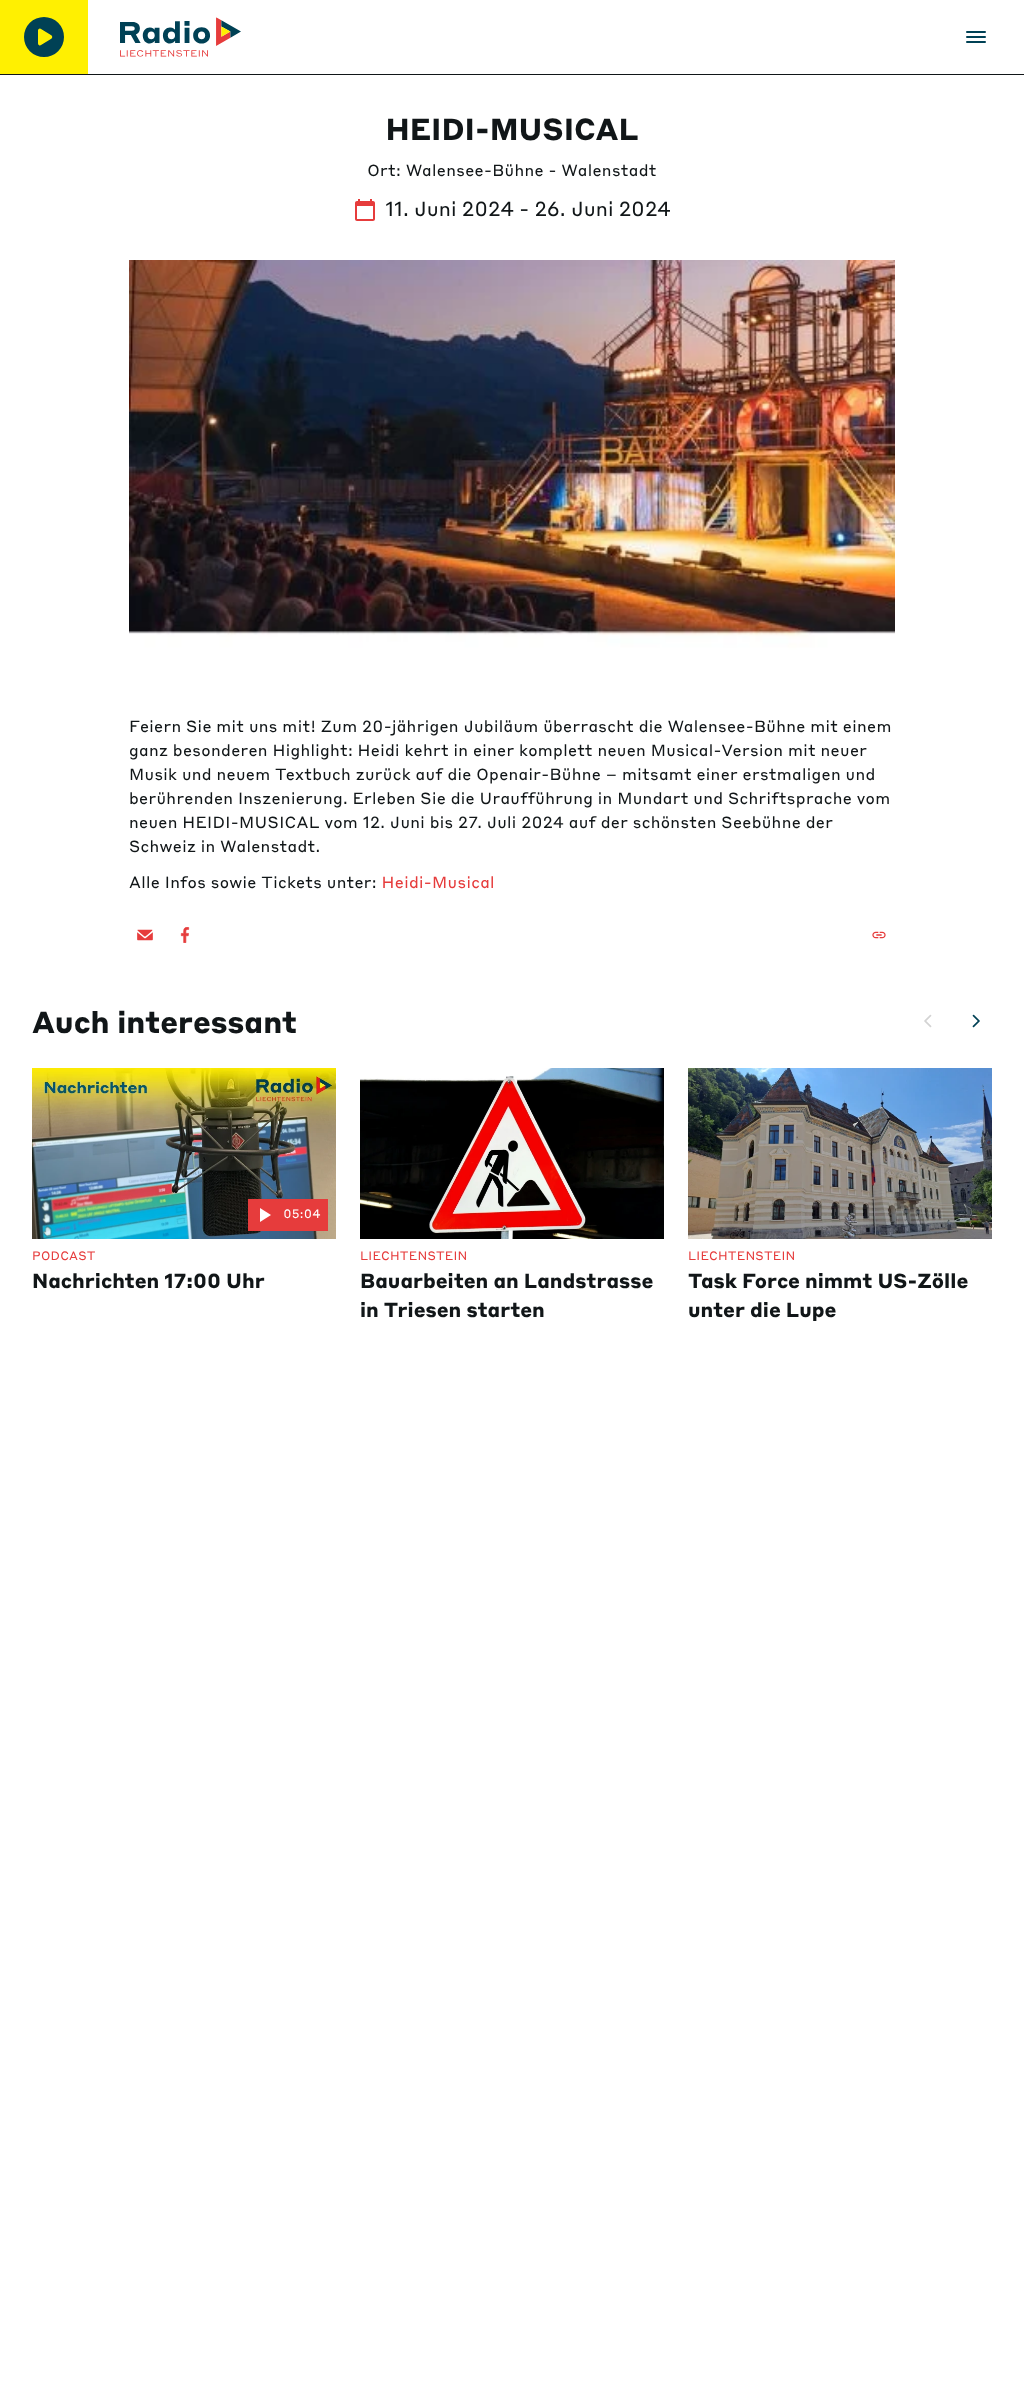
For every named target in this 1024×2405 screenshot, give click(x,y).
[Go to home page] (180, 37)
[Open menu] (976, 37)
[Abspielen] (44, 37)
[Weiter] (976, 1021)
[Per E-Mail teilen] (145, 935)
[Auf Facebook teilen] (185, 935)
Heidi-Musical (438, 883)
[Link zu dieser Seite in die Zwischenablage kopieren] (879, 935)
